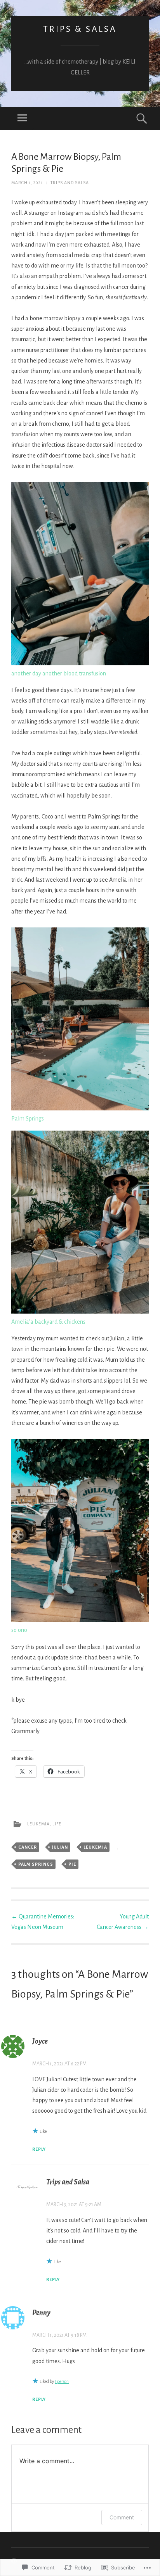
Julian (60, 1847)
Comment (122, 2517)
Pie (72, 1864)
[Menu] (22, 118)
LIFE (57, 1824)
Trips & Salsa (80, 29)
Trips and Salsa (70, 183)
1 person (62, 2381)
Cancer (28, 1847)
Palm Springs (36, 1864)
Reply (39, 2149)
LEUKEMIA (38, 1824)
